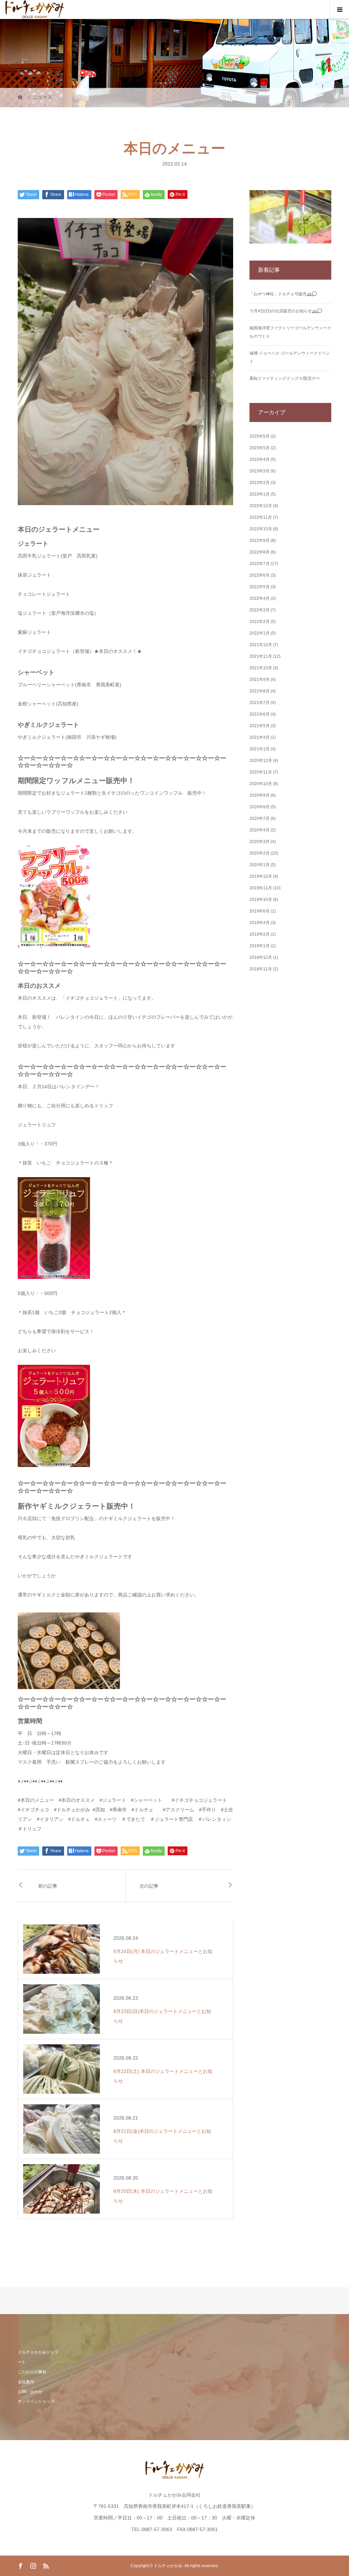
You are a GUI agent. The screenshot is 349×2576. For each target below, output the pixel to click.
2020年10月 (261, 784)
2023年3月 (260, 471)
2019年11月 (261, 888)
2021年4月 (260, 737)
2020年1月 (260, 865)
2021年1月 (260, 749)
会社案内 (26, 2382)
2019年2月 (260, 934)
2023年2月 (260, 483)
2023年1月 (260, 494)
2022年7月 (260, 564)
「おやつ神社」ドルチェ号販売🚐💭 (283, 294)
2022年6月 (260, 575)
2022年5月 (260, 587)
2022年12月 (261, 506)
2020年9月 (260, 795)
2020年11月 (261, 772)
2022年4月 (260, 598)
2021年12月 (261, 645)
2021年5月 (260, 726)
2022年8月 (260, 552)
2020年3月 (260, 842)
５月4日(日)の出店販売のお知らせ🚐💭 (286, 311)
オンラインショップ (36, 2401)
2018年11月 (261, 969)
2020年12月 (261, 761)
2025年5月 (260, 436)
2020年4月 (260, 830)
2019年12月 (261, 876)
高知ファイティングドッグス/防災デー (285, 378)
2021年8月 (260, 691)
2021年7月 (260, 703)
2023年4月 (260, 459)
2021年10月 (261, 668)
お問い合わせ (30, 2392)
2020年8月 (260, 807)
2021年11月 (261, 656)
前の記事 (48, 1886)
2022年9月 (260, 541)
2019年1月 (260, 946)
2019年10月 (261, 900)
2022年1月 (260, 633)
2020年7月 (260, 818)
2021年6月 (260, 714)
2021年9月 (260, 680)
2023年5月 (260, 448)
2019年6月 (260, 911)
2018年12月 (261, 957)
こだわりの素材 (32, 2372)
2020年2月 (260, 853)
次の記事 (149, 1886)
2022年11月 (261, 517)
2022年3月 (260, 610)
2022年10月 (261, 529)
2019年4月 (260, 923)
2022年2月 (260, 622)
